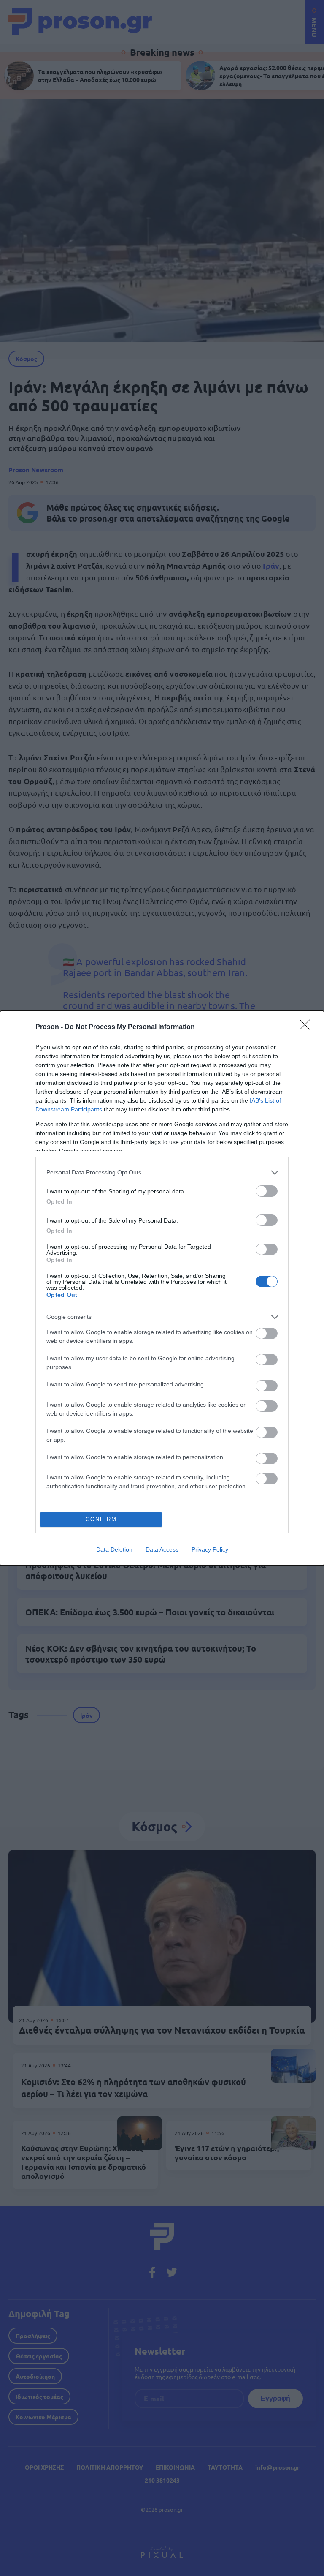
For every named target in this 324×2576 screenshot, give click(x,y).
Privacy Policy (210, 1549)
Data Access (162, 1549)
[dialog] (162, 1288)
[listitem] (162, 1172)
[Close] (308, 1027)
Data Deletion (114, 1549)
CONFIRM (101, 1519)
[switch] (267, 1191)
